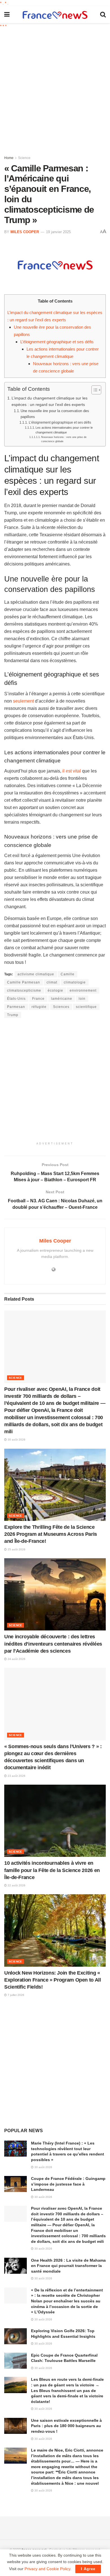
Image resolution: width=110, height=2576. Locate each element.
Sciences (61, 1007)
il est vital (72, 771)
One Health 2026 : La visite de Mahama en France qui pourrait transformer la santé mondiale (68, 2266)
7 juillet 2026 (16, 1995)
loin (82, 999)
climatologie (75, 982)
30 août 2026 (16, 1440)
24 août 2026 (16, 1659)
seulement (23, 701)
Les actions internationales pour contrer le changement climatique (64, 430)
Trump (13, 1015)
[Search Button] (103, 15)
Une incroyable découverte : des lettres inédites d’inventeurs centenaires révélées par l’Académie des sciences (53, 1644)
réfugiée (39, 1007)
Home (9, 158)
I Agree (88, 2569)
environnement (83, 991)
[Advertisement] (55, 90)
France (38, 999)
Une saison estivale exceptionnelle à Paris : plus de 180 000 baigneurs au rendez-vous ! (66, 2426)
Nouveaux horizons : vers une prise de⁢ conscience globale (64, 439)
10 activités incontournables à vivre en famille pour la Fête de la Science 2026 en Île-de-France (52, 1870)
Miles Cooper (25, 232)
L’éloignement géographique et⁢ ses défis (57, 342)
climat (52, 982)
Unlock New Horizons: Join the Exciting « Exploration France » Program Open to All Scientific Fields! (53, 1980)
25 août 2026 (16, 1549)
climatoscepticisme (24, 991)
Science (24, 158)
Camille (68, 974)
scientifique (86, 1007)
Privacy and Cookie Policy (47, 2569)
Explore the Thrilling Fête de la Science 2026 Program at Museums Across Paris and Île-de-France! (51, 1534)
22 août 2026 (16, 1885)
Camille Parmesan (24, 982)
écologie (55, 991)
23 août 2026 (16, 1776)
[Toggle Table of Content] (93, 390)
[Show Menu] (7, 15)
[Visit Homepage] (55, 15)
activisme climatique (36, 974)
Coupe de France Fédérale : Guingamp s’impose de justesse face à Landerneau (68, 2184)
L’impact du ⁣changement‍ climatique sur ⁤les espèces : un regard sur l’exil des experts (49, 401)
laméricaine (62, 999)
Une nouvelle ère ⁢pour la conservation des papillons (55, 414)
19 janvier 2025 (58, 232)
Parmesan (16, 1007)
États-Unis (16, 999)
